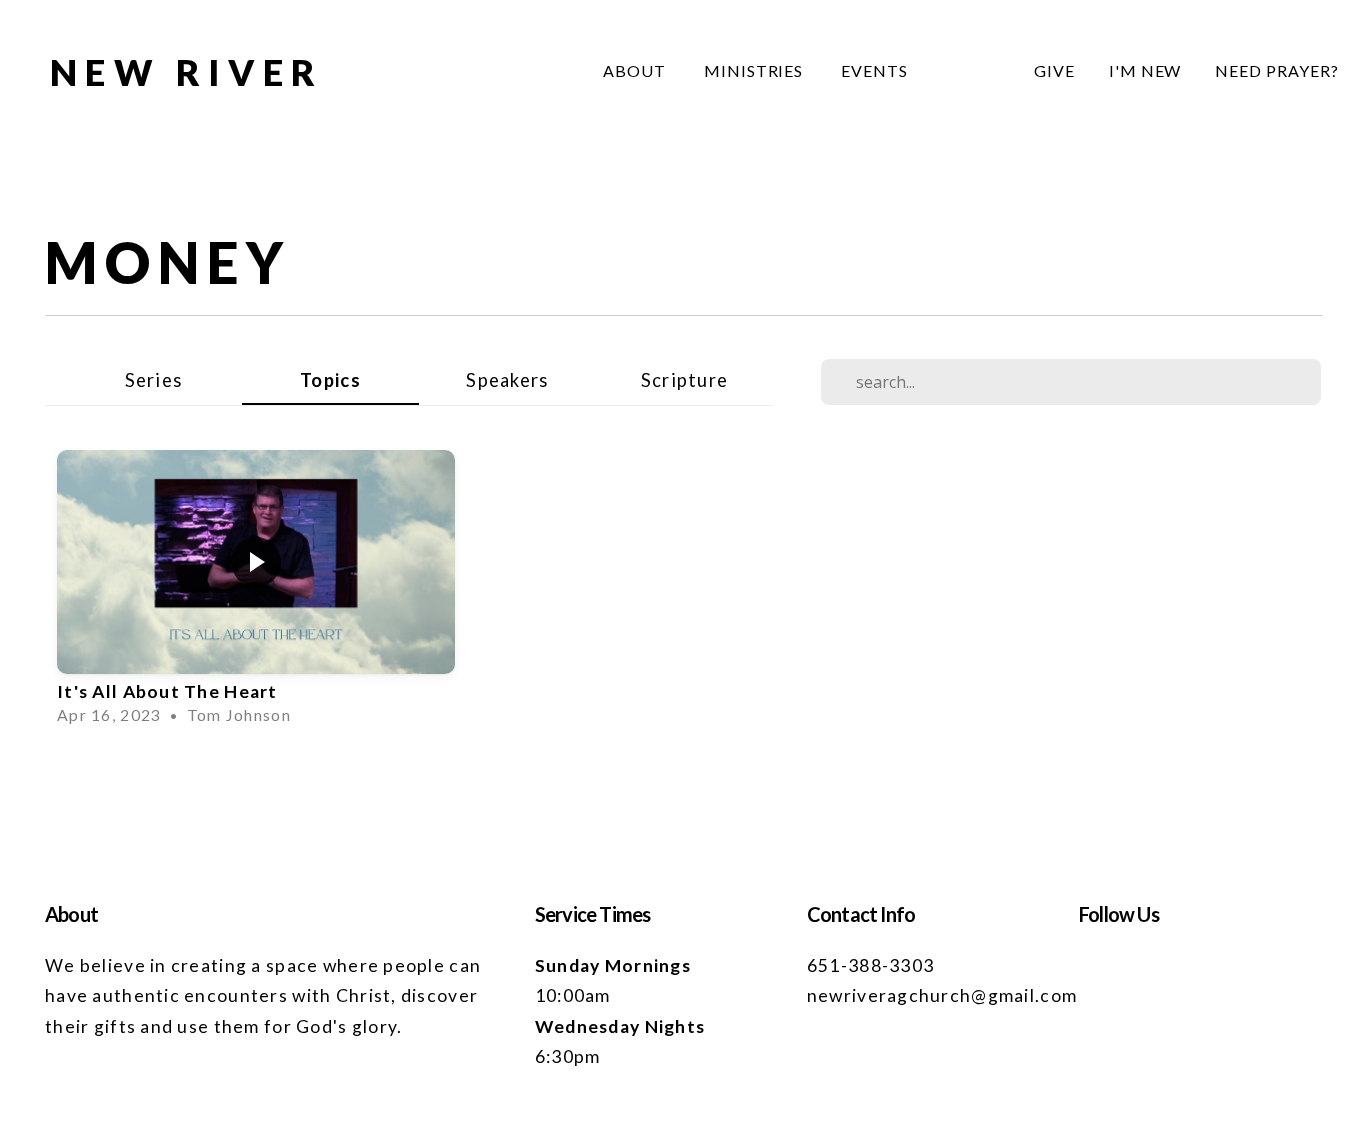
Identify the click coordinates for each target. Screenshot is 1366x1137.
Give (1054, 70)
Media (971, 70)
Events (874, 70)
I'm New (1145, 70)
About (636, 70)
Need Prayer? (1277, 70)
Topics (330, 380)
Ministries (756, 70)
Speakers (507, 380)
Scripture (685, 380)
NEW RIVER (187, 72)
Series (154, 380)
